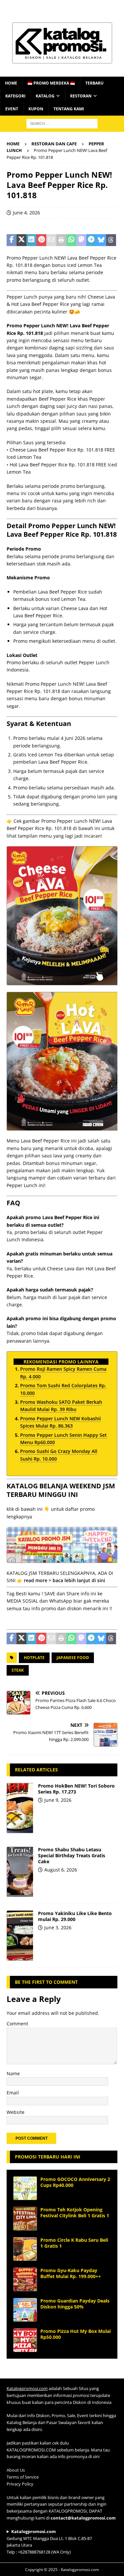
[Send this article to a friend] (51, 240)
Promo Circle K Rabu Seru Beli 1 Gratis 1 (74, 2243)
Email (13, 2093)
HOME (11, 83)
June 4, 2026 (26, 213)
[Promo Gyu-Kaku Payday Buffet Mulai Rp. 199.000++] (25, 2279)
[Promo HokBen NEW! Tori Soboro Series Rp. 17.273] (20, 1808)
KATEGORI (15, 96)
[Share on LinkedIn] (31, 240)
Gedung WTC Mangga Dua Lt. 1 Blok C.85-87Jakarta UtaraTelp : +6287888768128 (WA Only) (49, 2542)
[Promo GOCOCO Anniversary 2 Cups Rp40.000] (25, 2188)
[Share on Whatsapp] (71, 240)
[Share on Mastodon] (81, 240)
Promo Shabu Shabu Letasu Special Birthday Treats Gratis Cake (72, 1855)
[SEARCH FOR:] (62, 123)
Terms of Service (23, 2477)
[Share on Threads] (111, 240)
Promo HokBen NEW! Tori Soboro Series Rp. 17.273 (76, 1789)
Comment (17, 2024)
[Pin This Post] (41, 240)
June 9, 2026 (58, 1800)
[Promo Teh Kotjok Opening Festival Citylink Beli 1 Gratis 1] (25, 2219)
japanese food (73, 1658)
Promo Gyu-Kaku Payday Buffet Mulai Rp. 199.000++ (71, 2273)
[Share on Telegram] (91, 240)
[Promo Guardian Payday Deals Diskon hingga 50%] (25, 2310)
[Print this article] (61, 240)
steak (18, 1670)
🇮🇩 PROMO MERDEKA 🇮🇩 (51, 83)
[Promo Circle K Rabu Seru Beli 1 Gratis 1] (25, 2249)
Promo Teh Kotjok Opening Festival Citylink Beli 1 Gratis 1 (75, 2213)
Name (13, 2073)
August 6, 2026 (61, 1870)
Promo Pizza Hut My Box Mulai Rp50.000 (76, 2334)
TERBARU (94, 83)
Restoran (81, 96)
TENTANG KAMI (69, 109)
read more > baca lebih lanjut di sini (64, 1580)
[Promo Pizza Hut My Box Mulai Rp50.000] (25, 2340)
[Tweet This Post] (21, 240)
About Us (16, 2470)
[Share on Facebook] (12, 240)
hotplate (34, 1658)
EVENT (12, 109)
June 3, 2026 (58, 1927)
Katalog (45, 96)
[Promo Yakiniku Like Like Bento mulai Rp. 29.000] (20, 1936)
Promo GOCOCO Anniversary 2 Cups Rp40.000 (75, 2182)
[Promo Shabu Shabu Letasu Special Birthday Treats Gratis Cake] (20, 1872)
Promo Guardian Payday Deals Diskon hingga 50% (75, 2304)
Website (16, 2112)
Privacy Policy (20, 2484)
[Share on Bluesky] (101, 240)
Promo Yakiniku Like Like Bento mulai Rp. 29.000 (75, 1916)
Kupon (36, 109)
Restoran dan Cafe (54, 144)
